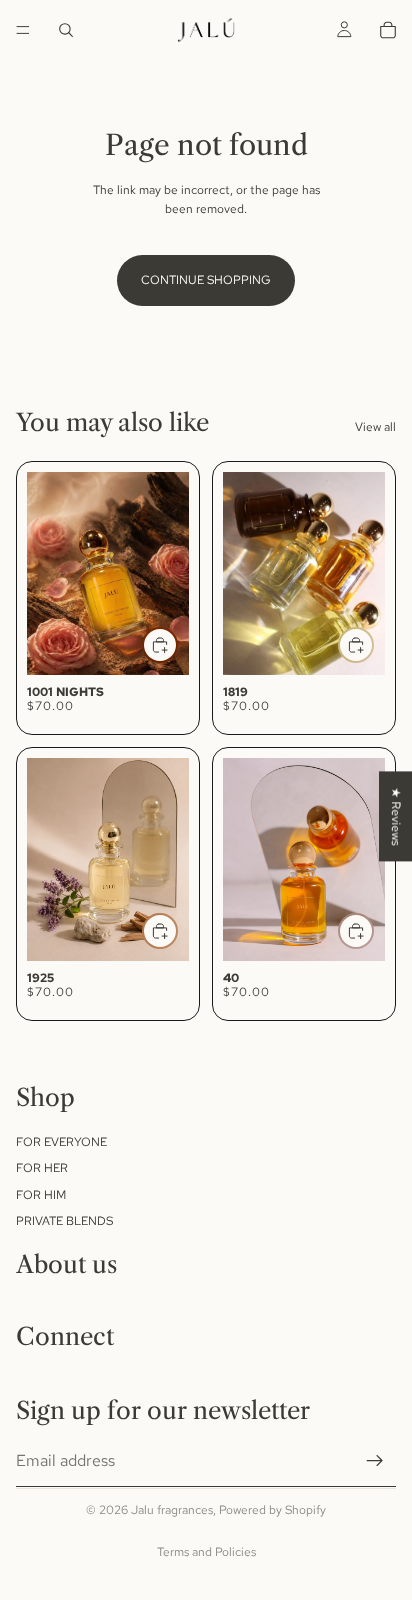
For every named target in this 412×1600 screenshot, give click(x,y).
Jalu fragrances (172, 1510)
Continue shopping (206, 280)
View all (375, 427)
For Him (41, 1195)
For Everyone (61, 1142)
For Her (42, 1169)
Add (177, 645)
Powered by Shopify (272, 1510)
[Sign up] (375, 1462)
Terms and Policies (206, 1552)
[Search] (66, 30)
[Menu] (23, 30)
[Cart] (388, 30)
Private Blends (64, 1221)
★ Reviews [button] (396, 816)
